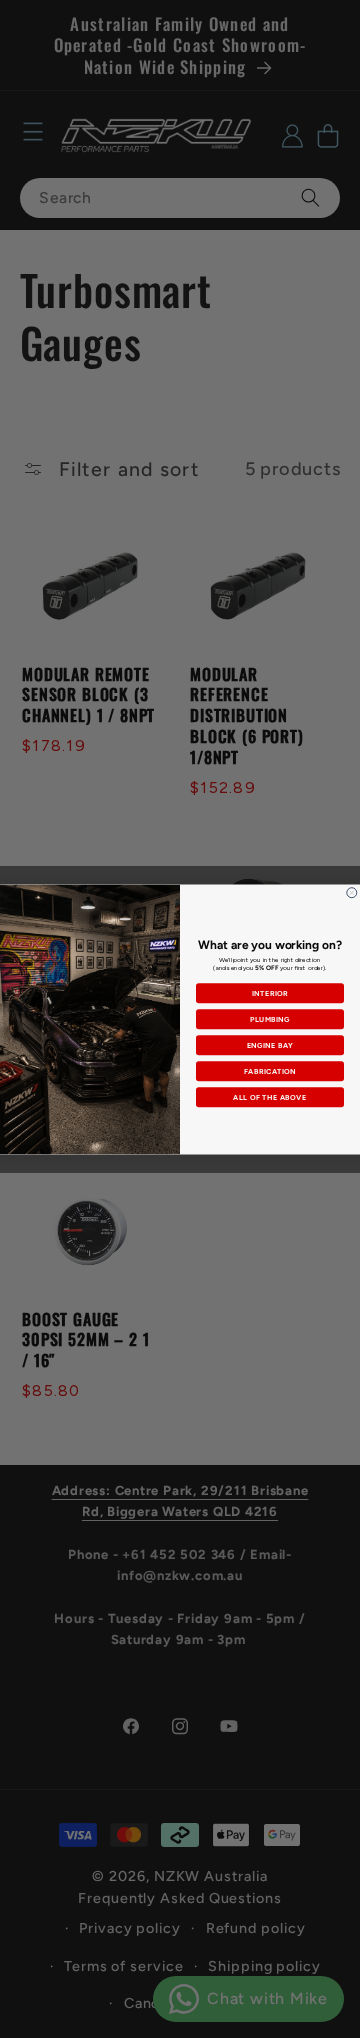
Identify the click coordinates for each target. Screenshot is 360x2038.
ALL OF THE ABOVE (269, 1096)
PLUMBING (270, 1018)
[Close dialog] (352, 892)
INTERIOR (270, 992)
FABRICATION (270, 1070)
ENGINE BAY (270, 1044)
